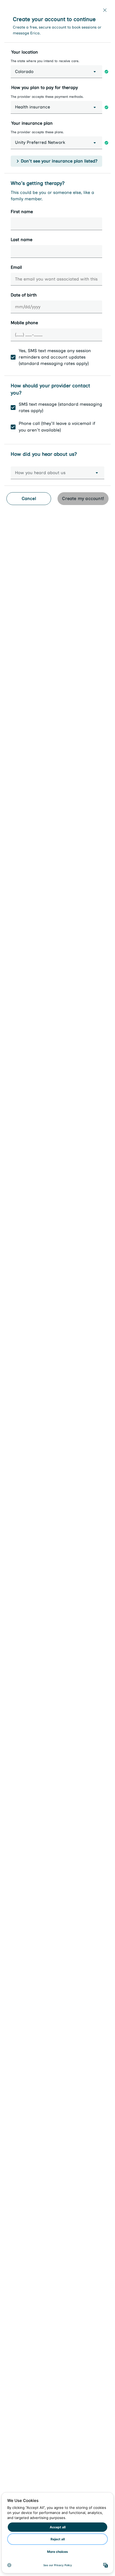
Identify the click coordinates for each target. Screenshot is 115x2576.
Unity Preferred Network (40, 142)
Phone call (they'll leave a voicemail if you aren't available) (57, 427)
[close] (105, 10)
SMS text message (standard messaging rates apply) (60, 407)
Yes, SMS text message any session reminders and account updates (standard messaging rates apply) (55, 357)
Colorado (24, 72)
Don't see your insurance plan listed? (59, 161)
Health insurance (32, 107)
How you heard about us (40, 473)
